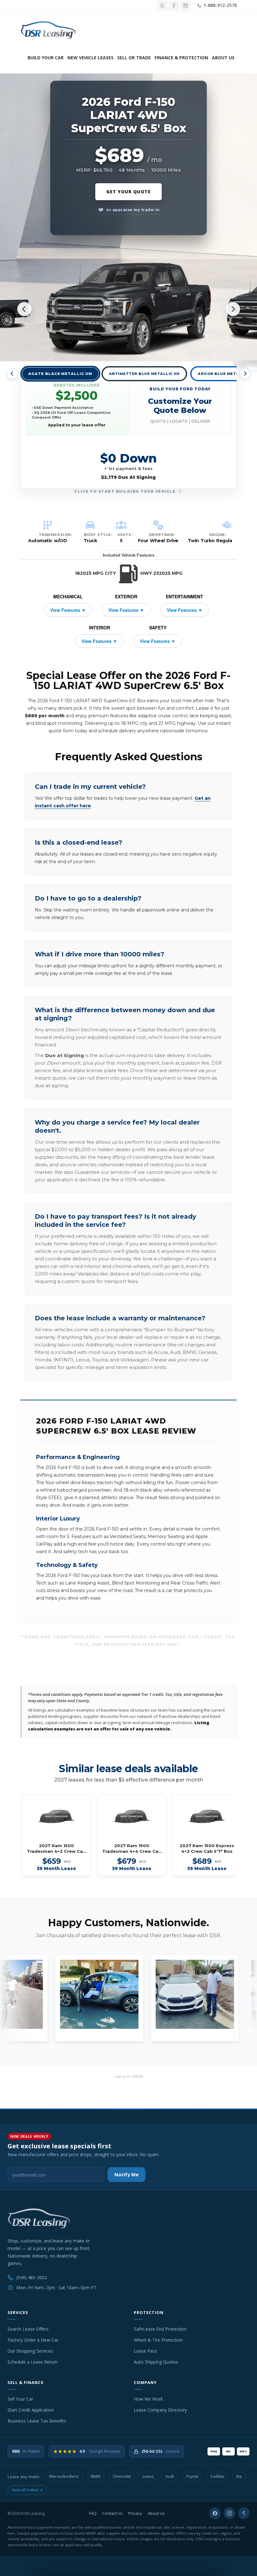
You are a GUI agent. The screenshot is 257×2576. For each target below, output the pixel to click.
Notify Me (126, 2174)
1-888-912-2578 (219, 5)
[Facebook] (215, 2513)
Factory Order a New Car (33, 2340)
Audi (170, 2476)
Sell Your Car (20, 2399)
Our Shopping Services (30, 2351)
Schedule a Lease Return (33, 2362)
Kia (239, 2476)
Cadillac (217, 2476)
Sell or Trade (134, 58)
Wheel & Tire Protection (158, 2340)
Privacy (135, 2513)
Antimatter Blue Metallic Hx (144, 374)
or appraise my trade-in (133, 210)
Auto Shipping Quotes (156, 2362)
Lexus (148, 2476)
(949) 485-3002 (32, 2277)
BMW (96, 2476)
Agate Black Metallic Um (60, 374)
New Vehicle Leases (90, 58)
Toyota (192, 2476)
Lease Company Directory (160, 2410)
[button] (180, 405)
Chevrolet (122, 2476)
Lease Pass (145, 2351)
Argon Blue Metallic (223, 374)
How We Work (148, 2399)
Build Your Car (46, 58)
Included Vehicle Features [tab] (129, 555)
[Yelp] (244, 2513)
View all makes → (27, 2490)
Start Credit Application (31, 2410)
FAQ (93, 2513)
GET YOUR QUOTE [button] (128, 192)
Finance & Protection (181, 58)
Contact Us (112, 2513)
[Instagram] (229, 2513)
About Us (223, 58)
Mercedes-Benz (64, 2476)
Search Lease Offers (28, 2329)
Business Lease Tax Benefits (37, 2421)
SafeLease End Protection (160, 2329)
